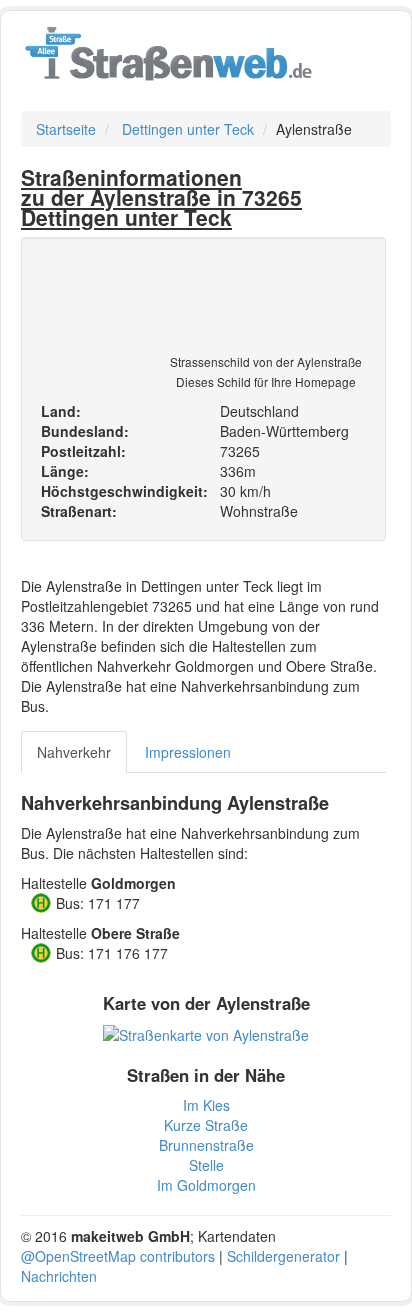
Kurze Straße (206, 1125)
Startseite (66, 129)
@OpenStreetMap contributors (118, 1256)
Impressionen (188, 752)
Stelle (206, 1165)
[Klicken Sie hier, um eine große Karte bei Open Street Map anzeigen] (206, 1033)
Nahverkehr (74, 752)
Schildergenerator (283, 1256)
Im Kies (206, 1105)
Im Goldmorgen (206, 1185)
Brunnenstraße (206, 1145)
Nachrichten (59, 1276)
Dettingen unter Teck (188, 129)
